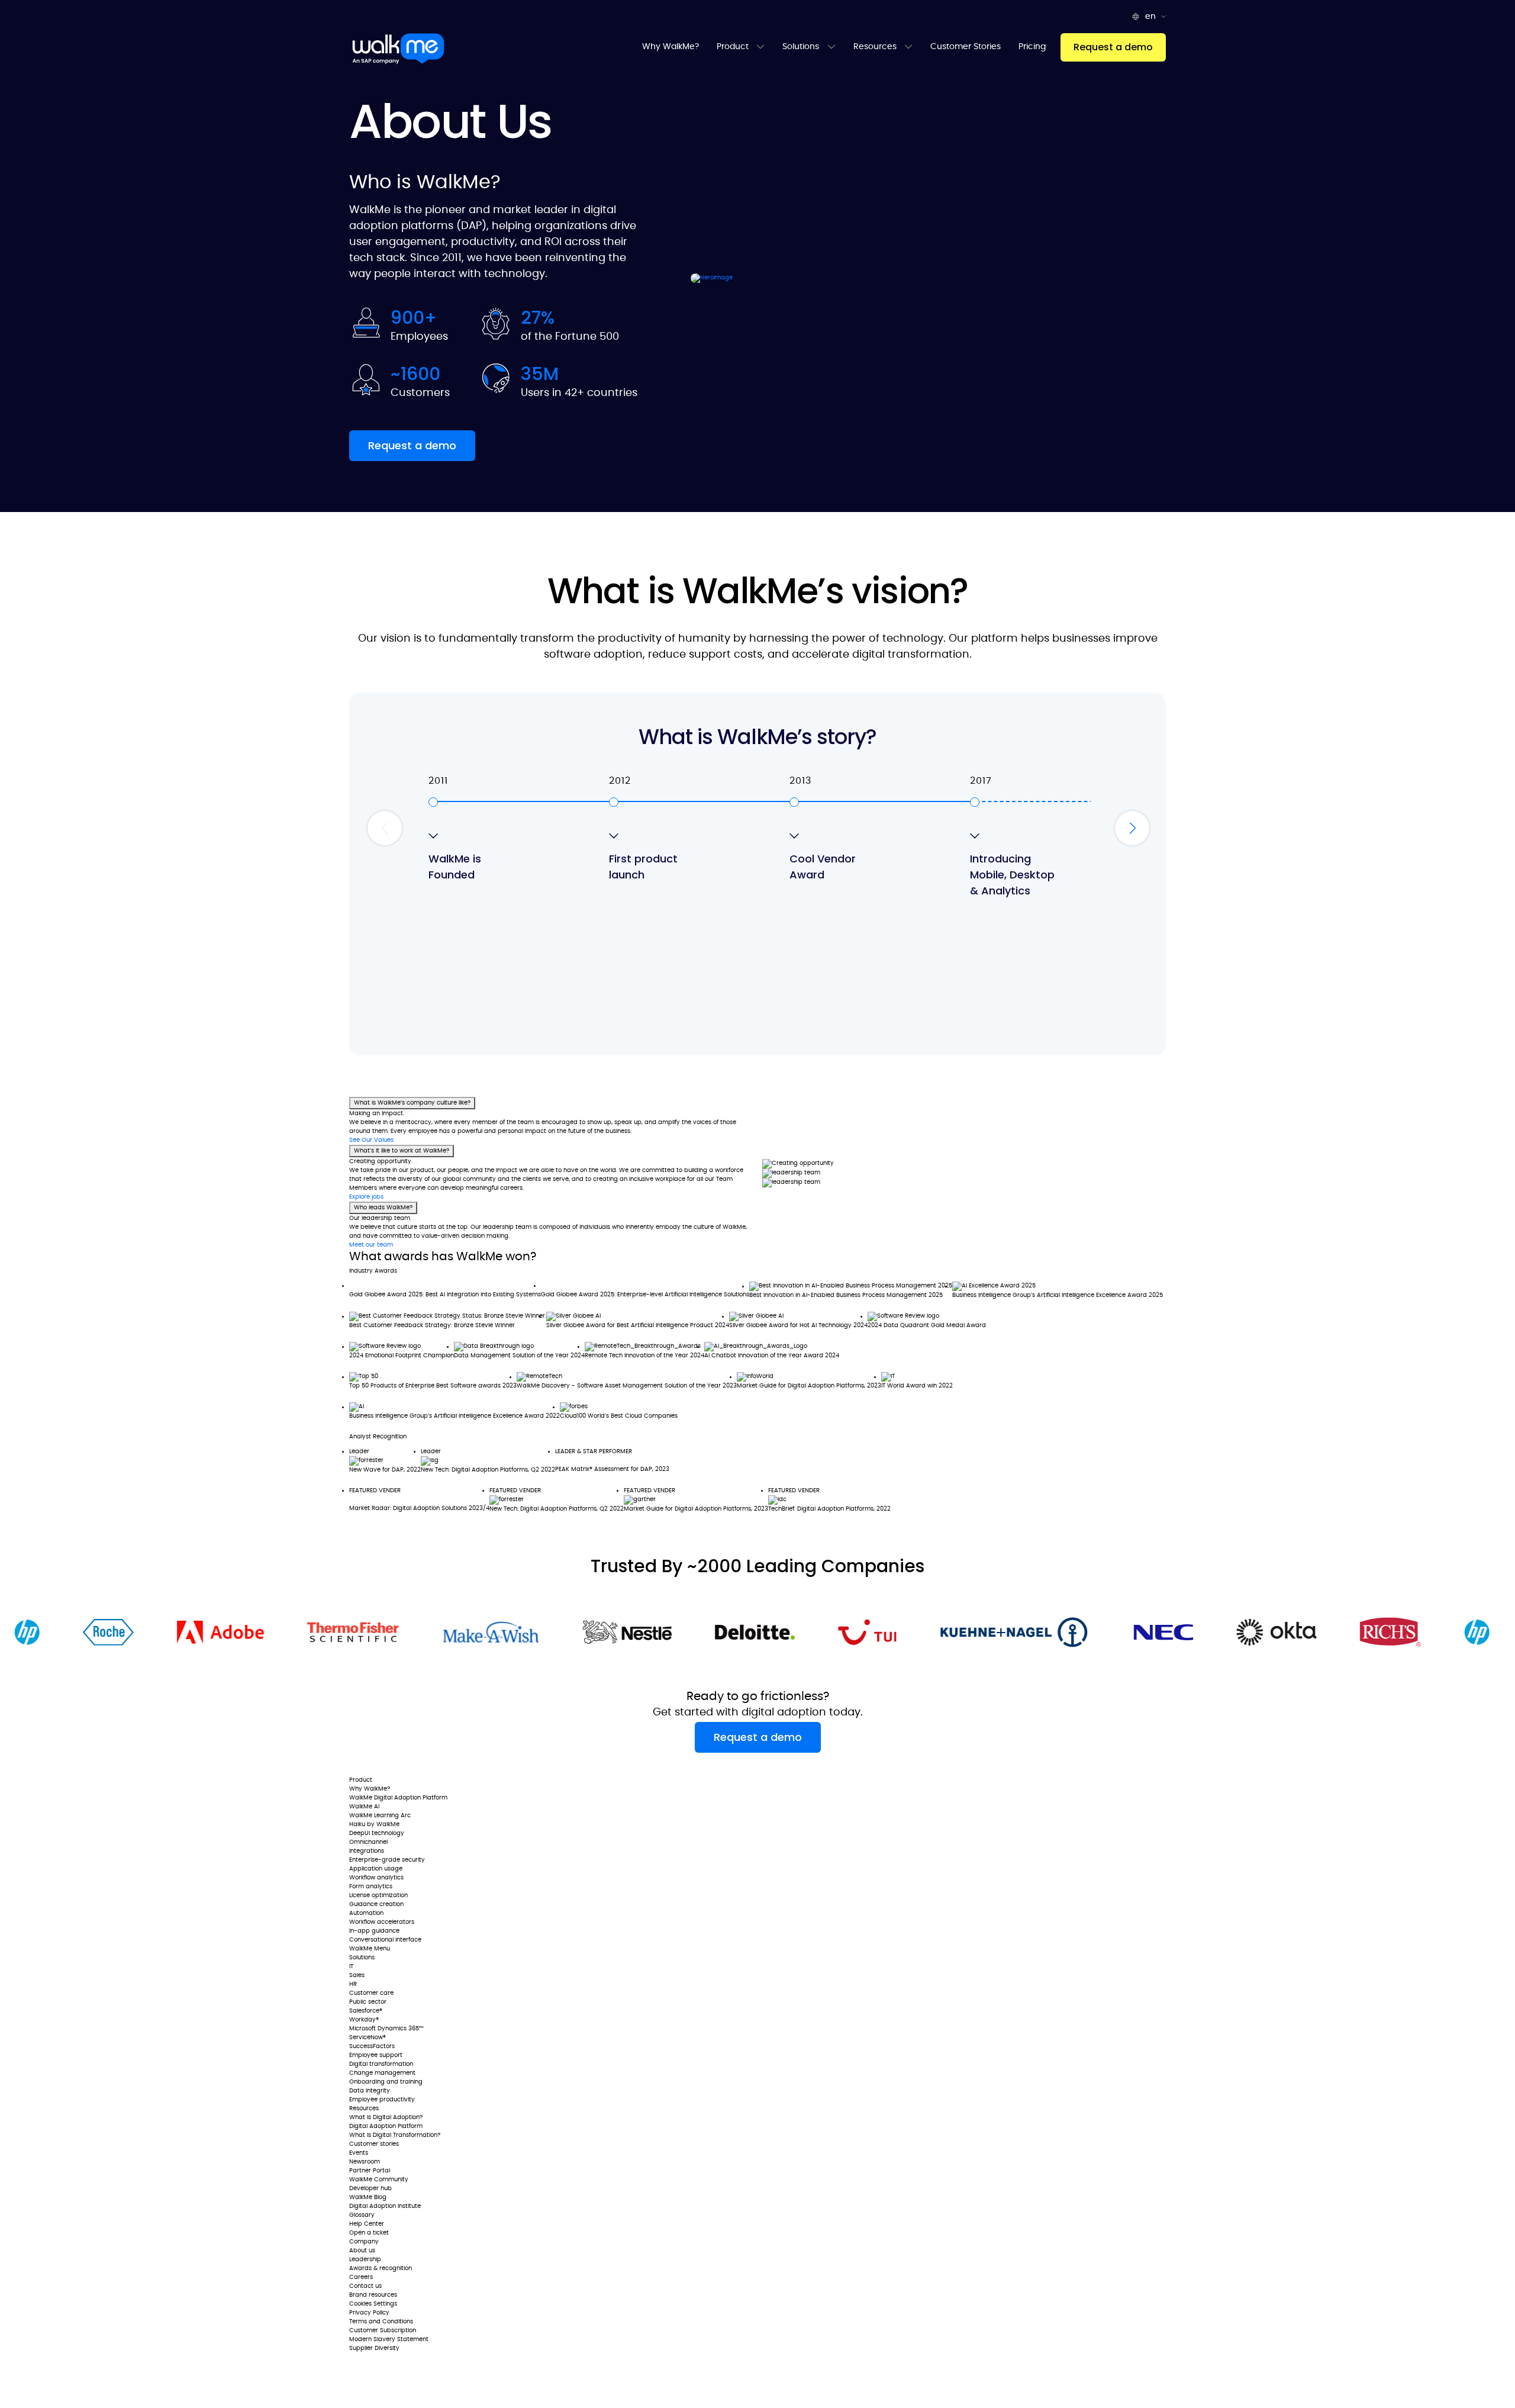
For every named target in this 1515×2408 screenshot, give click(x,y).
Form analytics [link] (371, 1887)
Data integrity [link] (370, 2091)
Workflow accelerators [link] (382, 1922)
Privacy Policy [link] (369, 2313)
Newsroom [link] (365, 2162)
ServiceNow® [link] (368, 2037)
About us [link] (362, 2251)
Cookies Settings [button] (373, 2304)
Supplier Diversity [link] (374, 2348)
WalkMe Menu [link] (370, 1949)
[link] (384, 1765)
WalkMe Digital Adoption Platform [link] (398, 1798)
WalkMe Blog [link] (368, 2197)
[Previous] (385, 828)
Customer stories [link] (374, 2144)
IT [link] (351, 1966)
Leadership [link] (365, 2259)
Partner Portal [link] (370, 2171)
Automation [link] (366, 1913)
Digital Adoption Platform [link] (386, 2126)
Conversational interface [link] (385, 1940)
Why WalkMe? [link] (370, 1789)
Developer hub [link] (370, 2188)
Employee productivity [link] (382, 2100)
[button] (1113, 47)
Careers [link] (361, 2277)
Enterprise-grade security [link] (387, 1860)
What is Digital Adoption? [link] (386, 2117)
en (1152, 17)
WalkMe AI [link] (364, 1807)
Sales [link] (357, 1975)
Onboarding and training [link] (386, 2082)
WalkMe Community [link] (379, 2180)
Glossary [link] (362, 2215)
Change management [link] (382, 2073)
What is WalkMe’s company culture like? (412, 1103)
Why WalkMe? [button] (671, 47)
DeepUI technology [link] (377, 1833)
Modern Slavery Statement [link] (389, 2339)
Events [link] (359, 2153)
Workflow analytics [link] (376, 1878)
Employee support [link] (376, 2055)
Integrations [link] (367, 1851)
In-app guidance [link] (374, 1931)
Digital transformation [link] (381, 2064)
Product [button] (734, 47)
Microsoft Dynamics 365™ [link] (386, 2029)
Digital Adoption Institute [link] (385, 2206)
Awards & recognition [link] (381, 2268)
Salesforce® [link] (366, 2011)
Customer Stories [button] (966, 47)
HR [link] (353, 1984)
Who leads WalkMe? (383, 1208)
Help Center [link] (367, 2224)
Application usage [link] (376, 1869)
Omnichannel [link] (368, 1842)
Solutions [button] (802, 47)
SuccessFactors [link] (372, 2046)
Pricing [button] (1032, 47)
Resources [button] (876, 47)
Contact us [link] (365, 2286)
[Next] (1132, 828)
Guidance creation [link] (376, 1904)
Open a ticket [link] (369, 2233)
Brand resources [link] (373, 2295)
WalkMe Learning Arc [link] (380, 1815)
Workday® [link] (364, 2020)
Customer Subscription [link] (383, 2330)
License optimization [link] (378, 1895)
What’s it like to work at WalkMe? (402, 1151)
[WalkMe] (398, 49)
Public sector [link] (368, 2002)
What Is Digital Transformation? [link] (395, 2135)
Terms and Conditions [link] (381, 2322)
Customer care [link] (371, 1993)
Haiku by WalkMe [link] (374, 1824)
